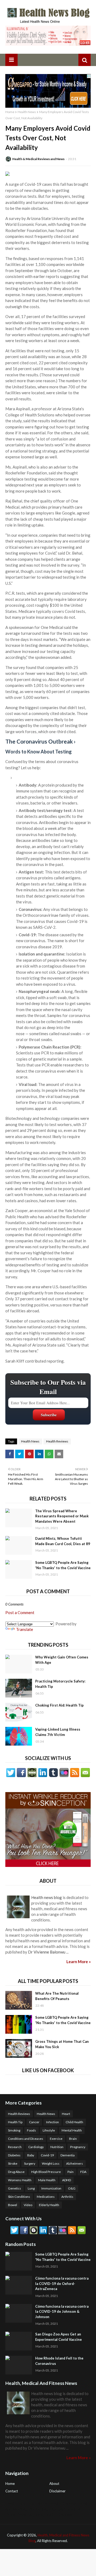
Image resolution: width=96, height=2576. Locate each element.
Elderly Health (49, 2205)
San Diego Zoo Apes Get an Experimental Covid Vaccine (59, 2337)
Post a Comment (20, 1612)
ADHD (67, 2180)
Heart (66, 2114)
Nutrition (57, 2147)
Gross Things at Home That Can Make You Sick (62, 2044)
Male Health (47, 2180)
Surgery (30, 2163)
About (54, 2484)
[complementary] (48, 925)
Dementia (68, 2155)
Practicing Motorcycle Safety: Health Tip (60, 1684)
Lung (31, 2188)
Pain (71, 2172)
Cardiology (36, 2147)
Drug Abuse (16, 2172)
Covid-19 (47, 2155)
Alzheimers (75, 2163)
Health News (27, 112)
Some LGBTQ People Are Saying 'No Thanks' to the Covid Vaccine (63, 1565)
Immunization (51, 2188)
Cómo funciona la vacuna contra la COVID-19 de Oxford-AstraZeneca (62, 2283)
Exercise (56, 2139)
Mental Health (72, 2130)
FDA (83, 2172)
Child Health (74, 2122)
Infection (53, 2122)
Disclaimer (57, 2491)
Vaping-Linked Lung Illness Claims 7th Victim (58, 1732)
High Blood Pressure (46, 2172)
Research (15, 2147)
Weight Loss (51, 2163)
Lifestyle (49, 2130)
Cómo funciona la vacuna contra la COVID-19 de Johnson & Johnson (62, 2312)
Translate (25, 1629)
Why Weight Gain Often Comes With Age (62, 1660)
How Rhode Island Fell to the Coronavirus (59, 2361)
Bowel (13, 2205)
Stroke (13, 2163)
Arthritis (67, 2197)
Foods (31, 2130)
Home (10, 112)
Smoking (14, 2130)
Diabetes (14, 2155)
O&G (72, 2188)
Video (28, 2205)
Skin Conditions (19, 2197)
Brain (73, 2139)
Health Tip (15, 2122)
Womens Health (20, 2180)
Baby (31, 2155)
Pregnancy (78, 2147)
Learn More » (79, 1962)
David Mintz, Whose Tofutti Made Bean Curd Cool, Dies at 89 (63, 1541)
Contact (12, 2491)
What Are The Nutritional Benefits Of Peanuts (57, 1996)
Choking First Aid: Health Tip (59, 1705)
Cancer (34, 2122)
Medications (46, 2197)
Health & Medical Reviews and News (38, 159)
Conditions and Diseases (26, 2139)
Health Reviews (57, 1441)
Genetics (15, 2188)
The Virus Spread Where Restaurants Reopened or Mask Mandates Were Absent (62, 1516)
